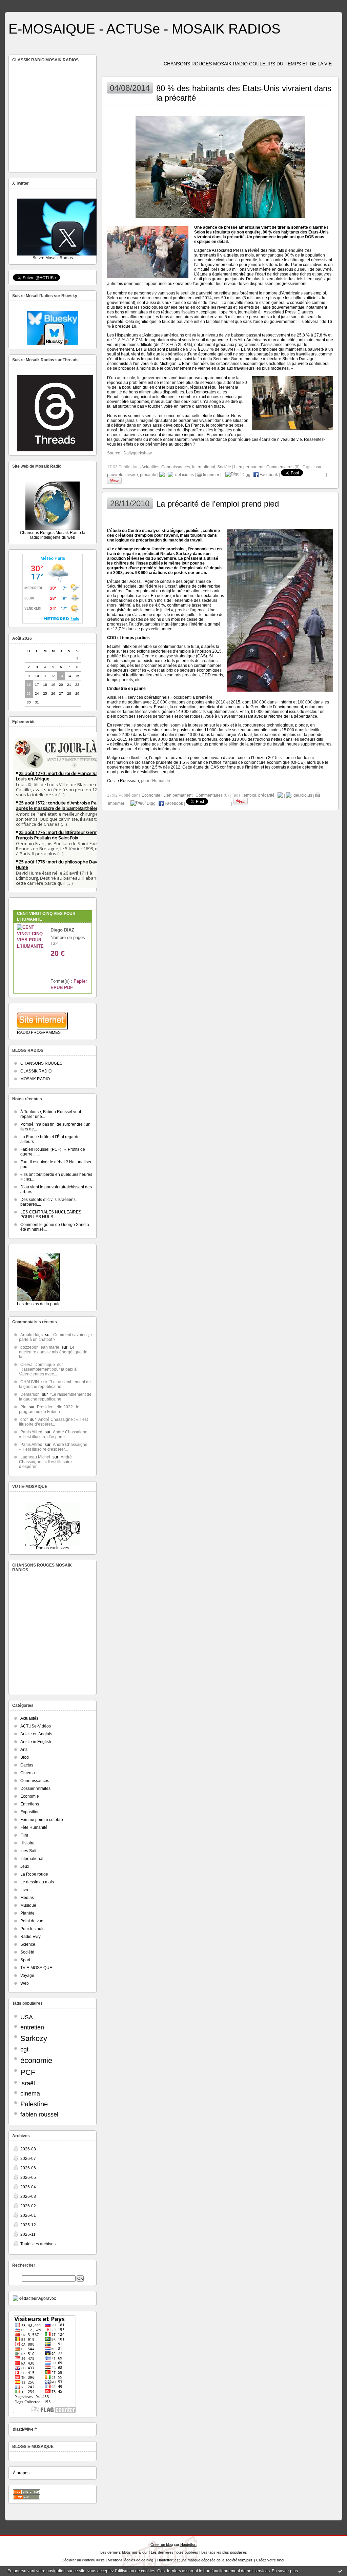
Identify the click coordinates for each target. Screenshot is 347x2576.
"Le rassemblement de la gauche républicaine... (55, 1384)
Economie (30, 1796)
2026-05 (28, 2178)
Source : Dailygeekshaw (129, 453)
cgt (24, 2049)
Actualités (29, 1718)
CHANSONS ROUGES (41, 1063)
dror (24, 1419)
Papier (80, 981)
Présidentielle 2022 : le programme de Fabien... (49, 1409)
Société (27, 1952)
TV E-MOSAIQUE (36, 1968)
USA (27, 2017)
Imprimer (211, 475)
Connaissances (35, 1781)
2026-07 (28, 2159)
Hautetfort (188, 2544)
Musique (28, 1905)
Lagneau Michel (35, 1457)
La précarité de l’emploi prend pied (218, 504)
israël (28, 2083)
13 (61, 676)
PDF (68, 988)
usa (318, 467)
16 (29, 685)
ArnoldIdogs (32, 1335)
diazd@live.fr (25, 2429)
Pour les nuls (32, 1929)
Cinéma (28, 1773)
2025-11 (28, 2234)
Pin (23, 1407)
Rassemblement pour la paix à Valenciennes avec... (48, 1372)
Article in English (36, 1742)
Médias (27, 1898)
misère (132, 475)
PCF (28, 2072)
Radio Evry (30, 1937)
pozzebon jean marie (40, 1347)
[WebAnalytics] (173, 4)
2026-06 (28, 2168)
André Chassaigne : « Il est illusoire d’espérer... (53, 1422)
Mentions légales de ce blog (130, 2560)
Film (24, 1835)
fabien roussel (39, 2114)
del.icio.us (183, 475)
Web (25, 1983)
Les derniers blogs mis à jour (124, 2552)
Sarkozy (34, 2038)
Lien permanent (249, 467)
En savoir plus (285, 2571)
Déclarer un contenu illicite (83, 2560)
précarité (148, 475)
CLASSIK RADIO (36, 1071)
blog (280, 2560)
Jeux (25, 1866)
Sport (25, 1960)
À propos (21, 2473)
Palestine (34, 2104)
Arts (24, 1750)
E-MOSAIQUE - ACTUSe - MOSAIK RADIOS (145, 29)
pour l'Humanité (156, 781)
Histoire (27, 1843)
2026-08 (28, 2149)
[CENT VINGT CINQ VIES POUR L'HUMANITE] (30, 946)
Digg (246, 475)
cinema (30, 2093)
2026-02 (28, 2206)
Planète (27, 1913)
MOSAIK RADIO (35, 1079)
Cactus (27, 1765)
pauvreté (115, 475)
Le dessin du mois (37, 1882)
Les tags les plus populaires (224, 2552)
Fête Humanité (34, 1827)
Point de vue (32, 1921)
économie (36, 2060)
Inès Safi (28, 1851)
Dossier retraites (35, 1788)
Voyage (27, 1976)
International (32, 1859)
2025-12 (28, 2225)
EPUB (57, 988)
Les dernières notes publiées (175, 2552)
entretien (32, 2027)
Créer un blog (162, 2544)
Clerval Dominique (38, 1365)
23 (29, 693)
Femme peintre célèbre (42, 1820)
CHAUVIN (30, 1382)
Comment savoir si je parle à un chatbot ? (55, 1337)
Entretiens (30, 1804)
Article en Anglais (36, 1734)
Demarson (30, 1394)
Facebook (268, 475)
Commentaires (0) (283, 467)
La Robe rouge (34, 1874)
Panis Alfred (31, 1432)
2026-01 (28, 2215)
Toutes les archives (38, 2244)
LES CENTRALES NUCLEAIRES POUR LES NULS (51, 1214)
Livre (25, 1890)
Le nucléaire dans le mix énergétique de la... (53, 1352)
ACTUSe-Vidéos (36, 1726)
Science (28, 1944)
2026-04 (28, 2187)
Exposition (30, 1812)
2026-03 (28, 2196)
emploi (250, 795)
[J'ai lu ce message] (340, 2571)
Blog (25, 1757)
